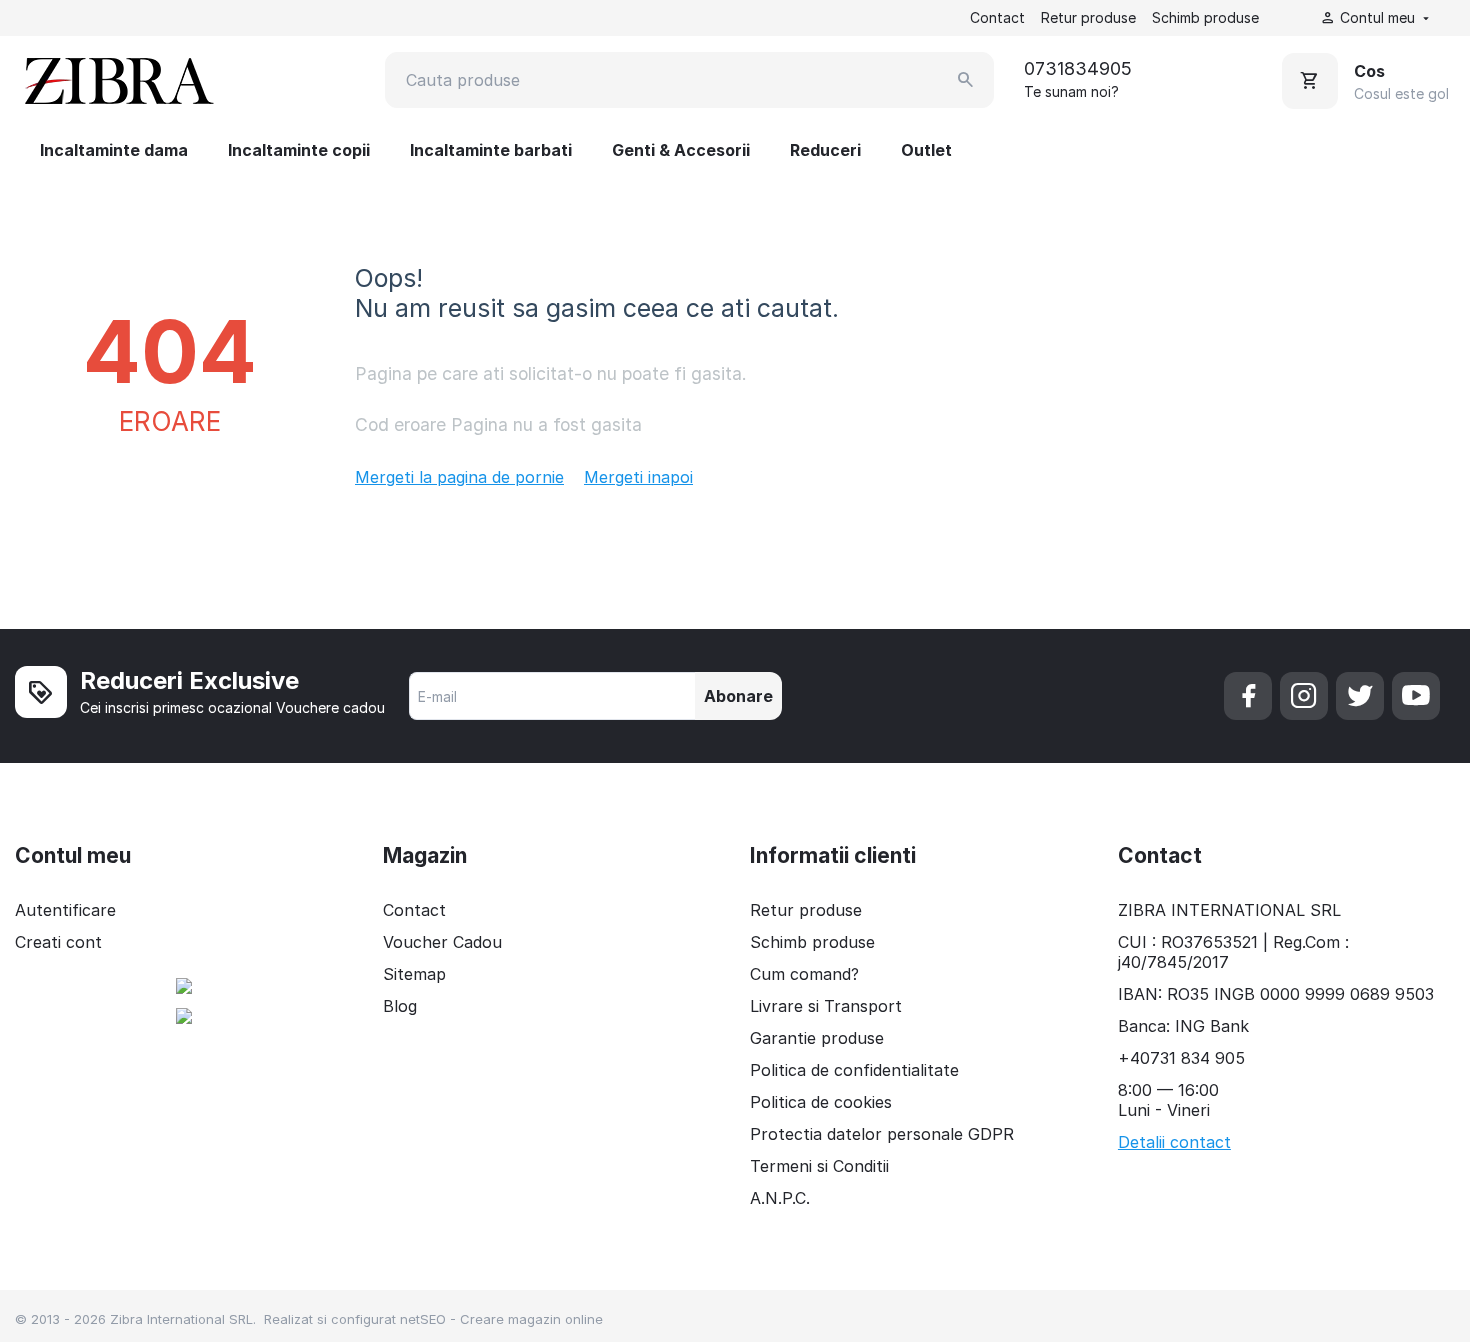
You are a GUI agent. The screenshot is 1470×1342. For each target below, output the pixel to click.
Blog (400, 1006)
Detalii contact (1174, 1142)
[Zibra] (117, 80)
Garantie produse (817, 1038)
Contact (997, 17)
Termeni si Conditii (819, 1166)
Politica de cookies (821, 1102)
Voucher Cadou (442, 942)
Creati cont (58, 942)
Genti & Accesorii (681, 150)
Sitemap (414, 974)
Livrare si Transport (826, 1006)
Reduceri (825, 150)
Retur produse (1088, 17)
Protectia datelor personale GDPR (882, 1134)
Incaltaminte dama (114, 150)
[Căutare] (966, 80)
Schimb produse (1205, 17)
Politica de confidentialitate (854, 1070)
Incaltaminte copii (299, 150)
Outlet (926, 150)
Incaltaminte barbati (491, 150)
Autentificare (65, 910)
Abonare (738, 696)
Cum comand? (804, 974)
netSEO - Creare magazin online (501, 1319)
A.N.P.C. (780, 1198)
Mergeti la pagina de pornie (459, 477)
